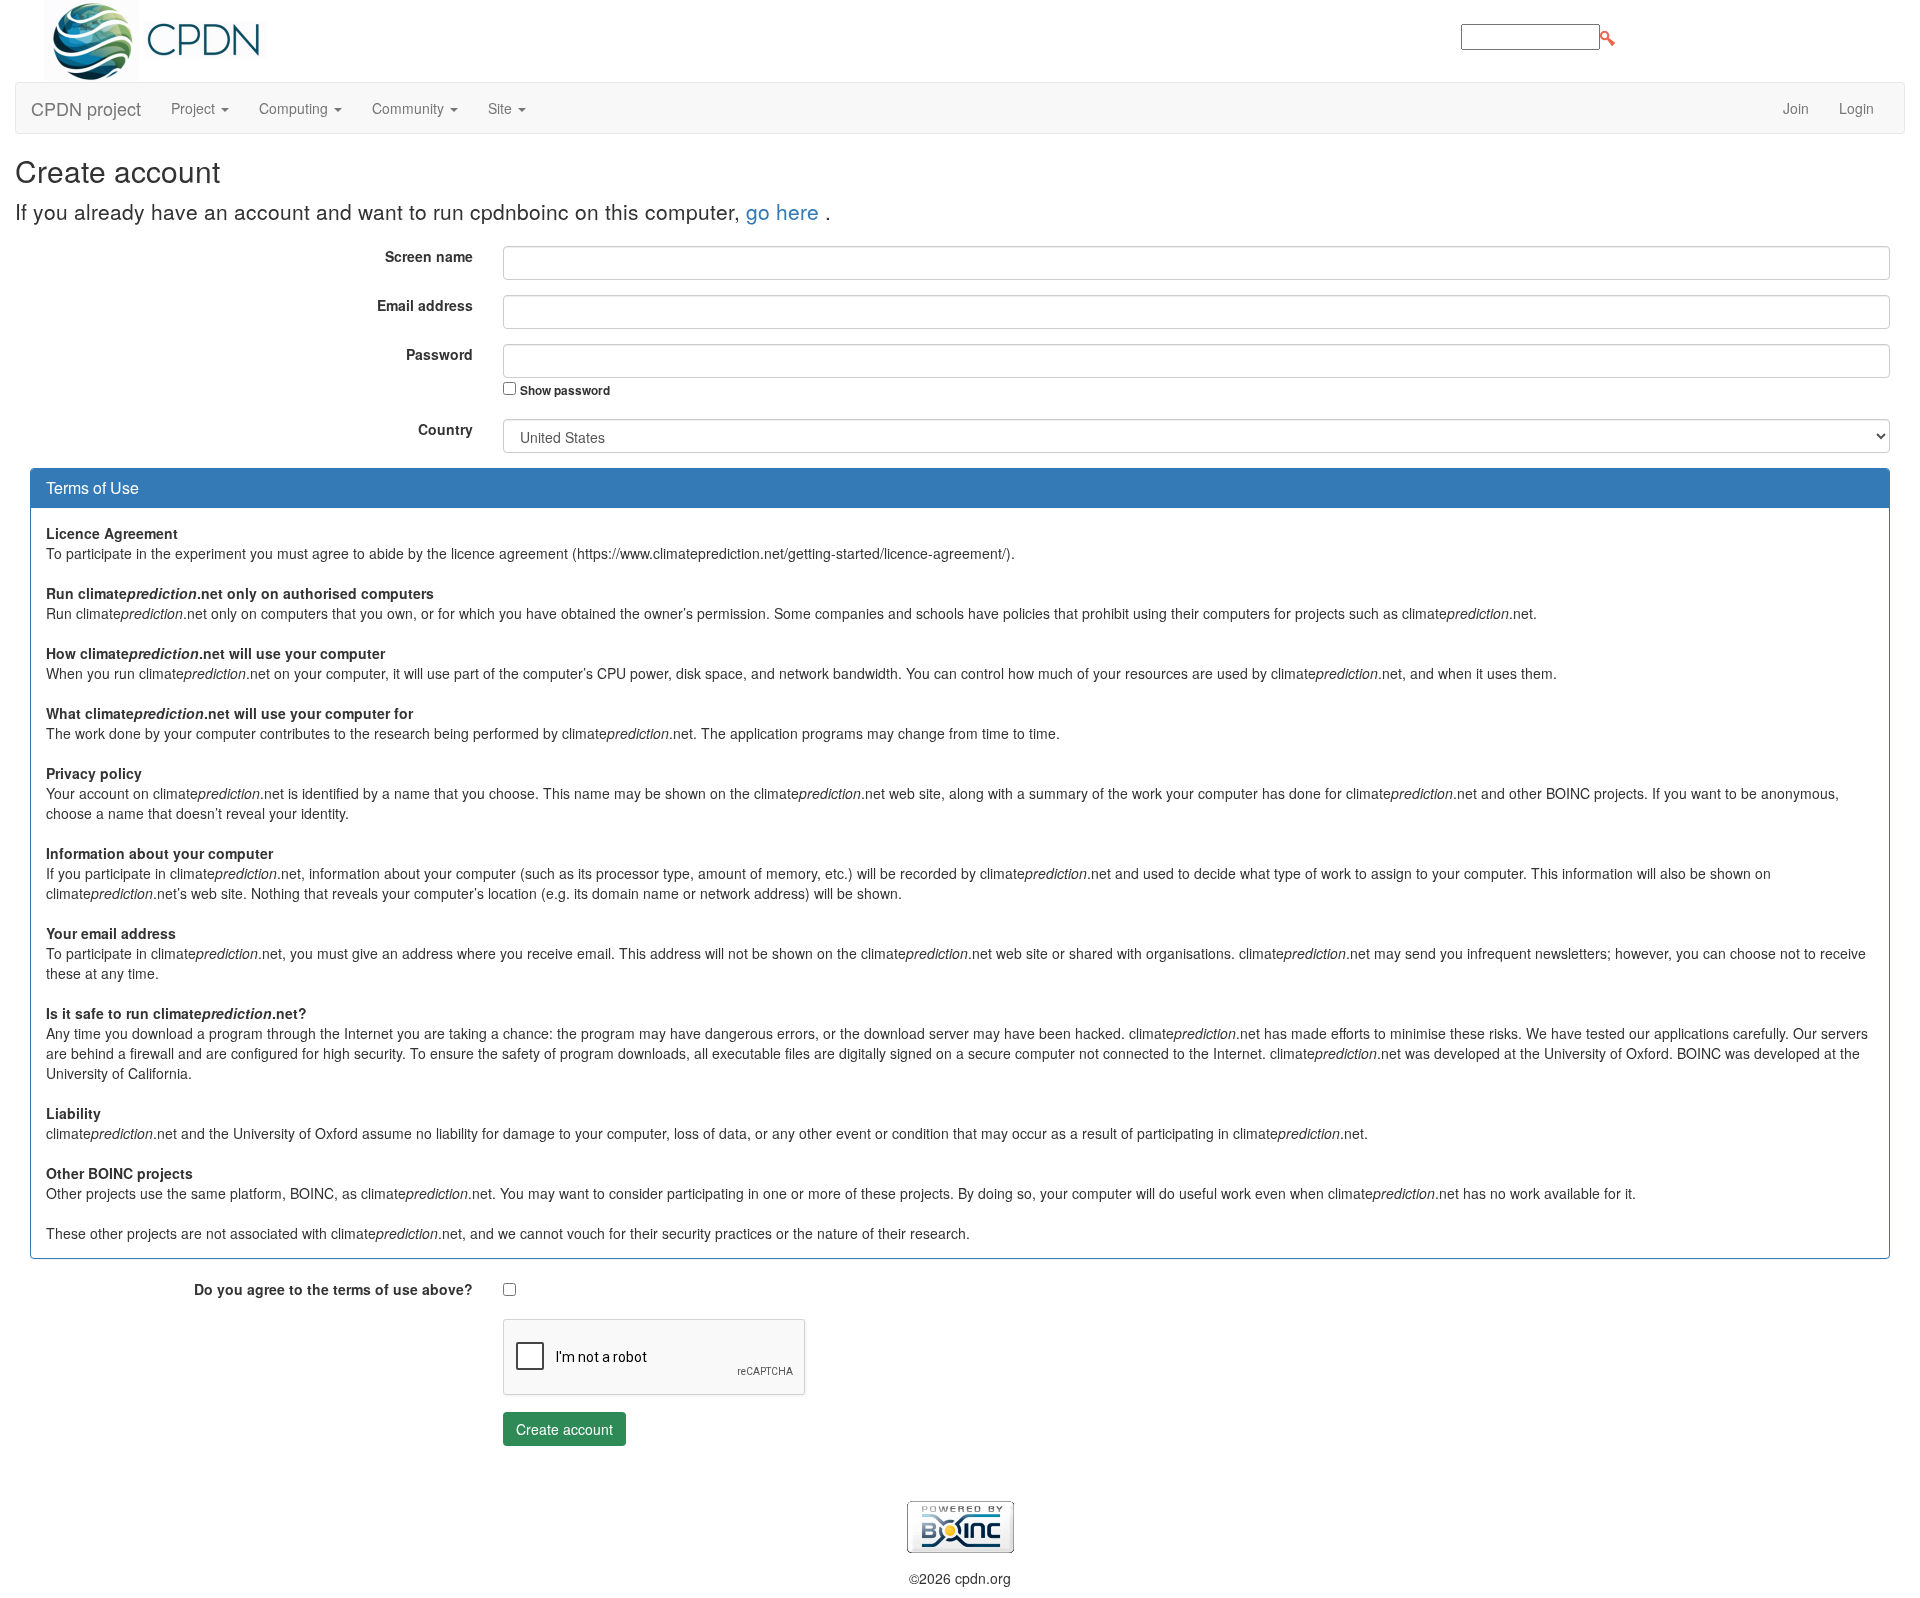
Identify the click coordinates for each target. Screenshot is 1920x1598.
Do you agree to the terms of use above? (333, 1289)
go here (785, 211)
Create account (564, 1429)
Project (195, 108)
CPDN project (86, 108)
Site (502, 108)
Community (410, 108)
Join (1796, 108)
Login (1856, 108)
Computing (295, 108)
